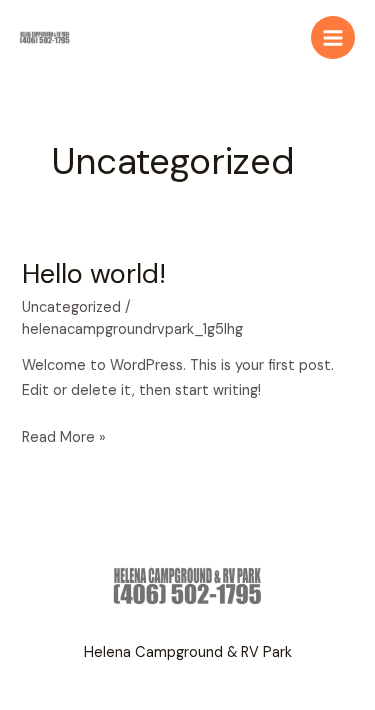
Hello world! (94, 273)
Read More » (64, 439)
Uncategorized (71, 307)
